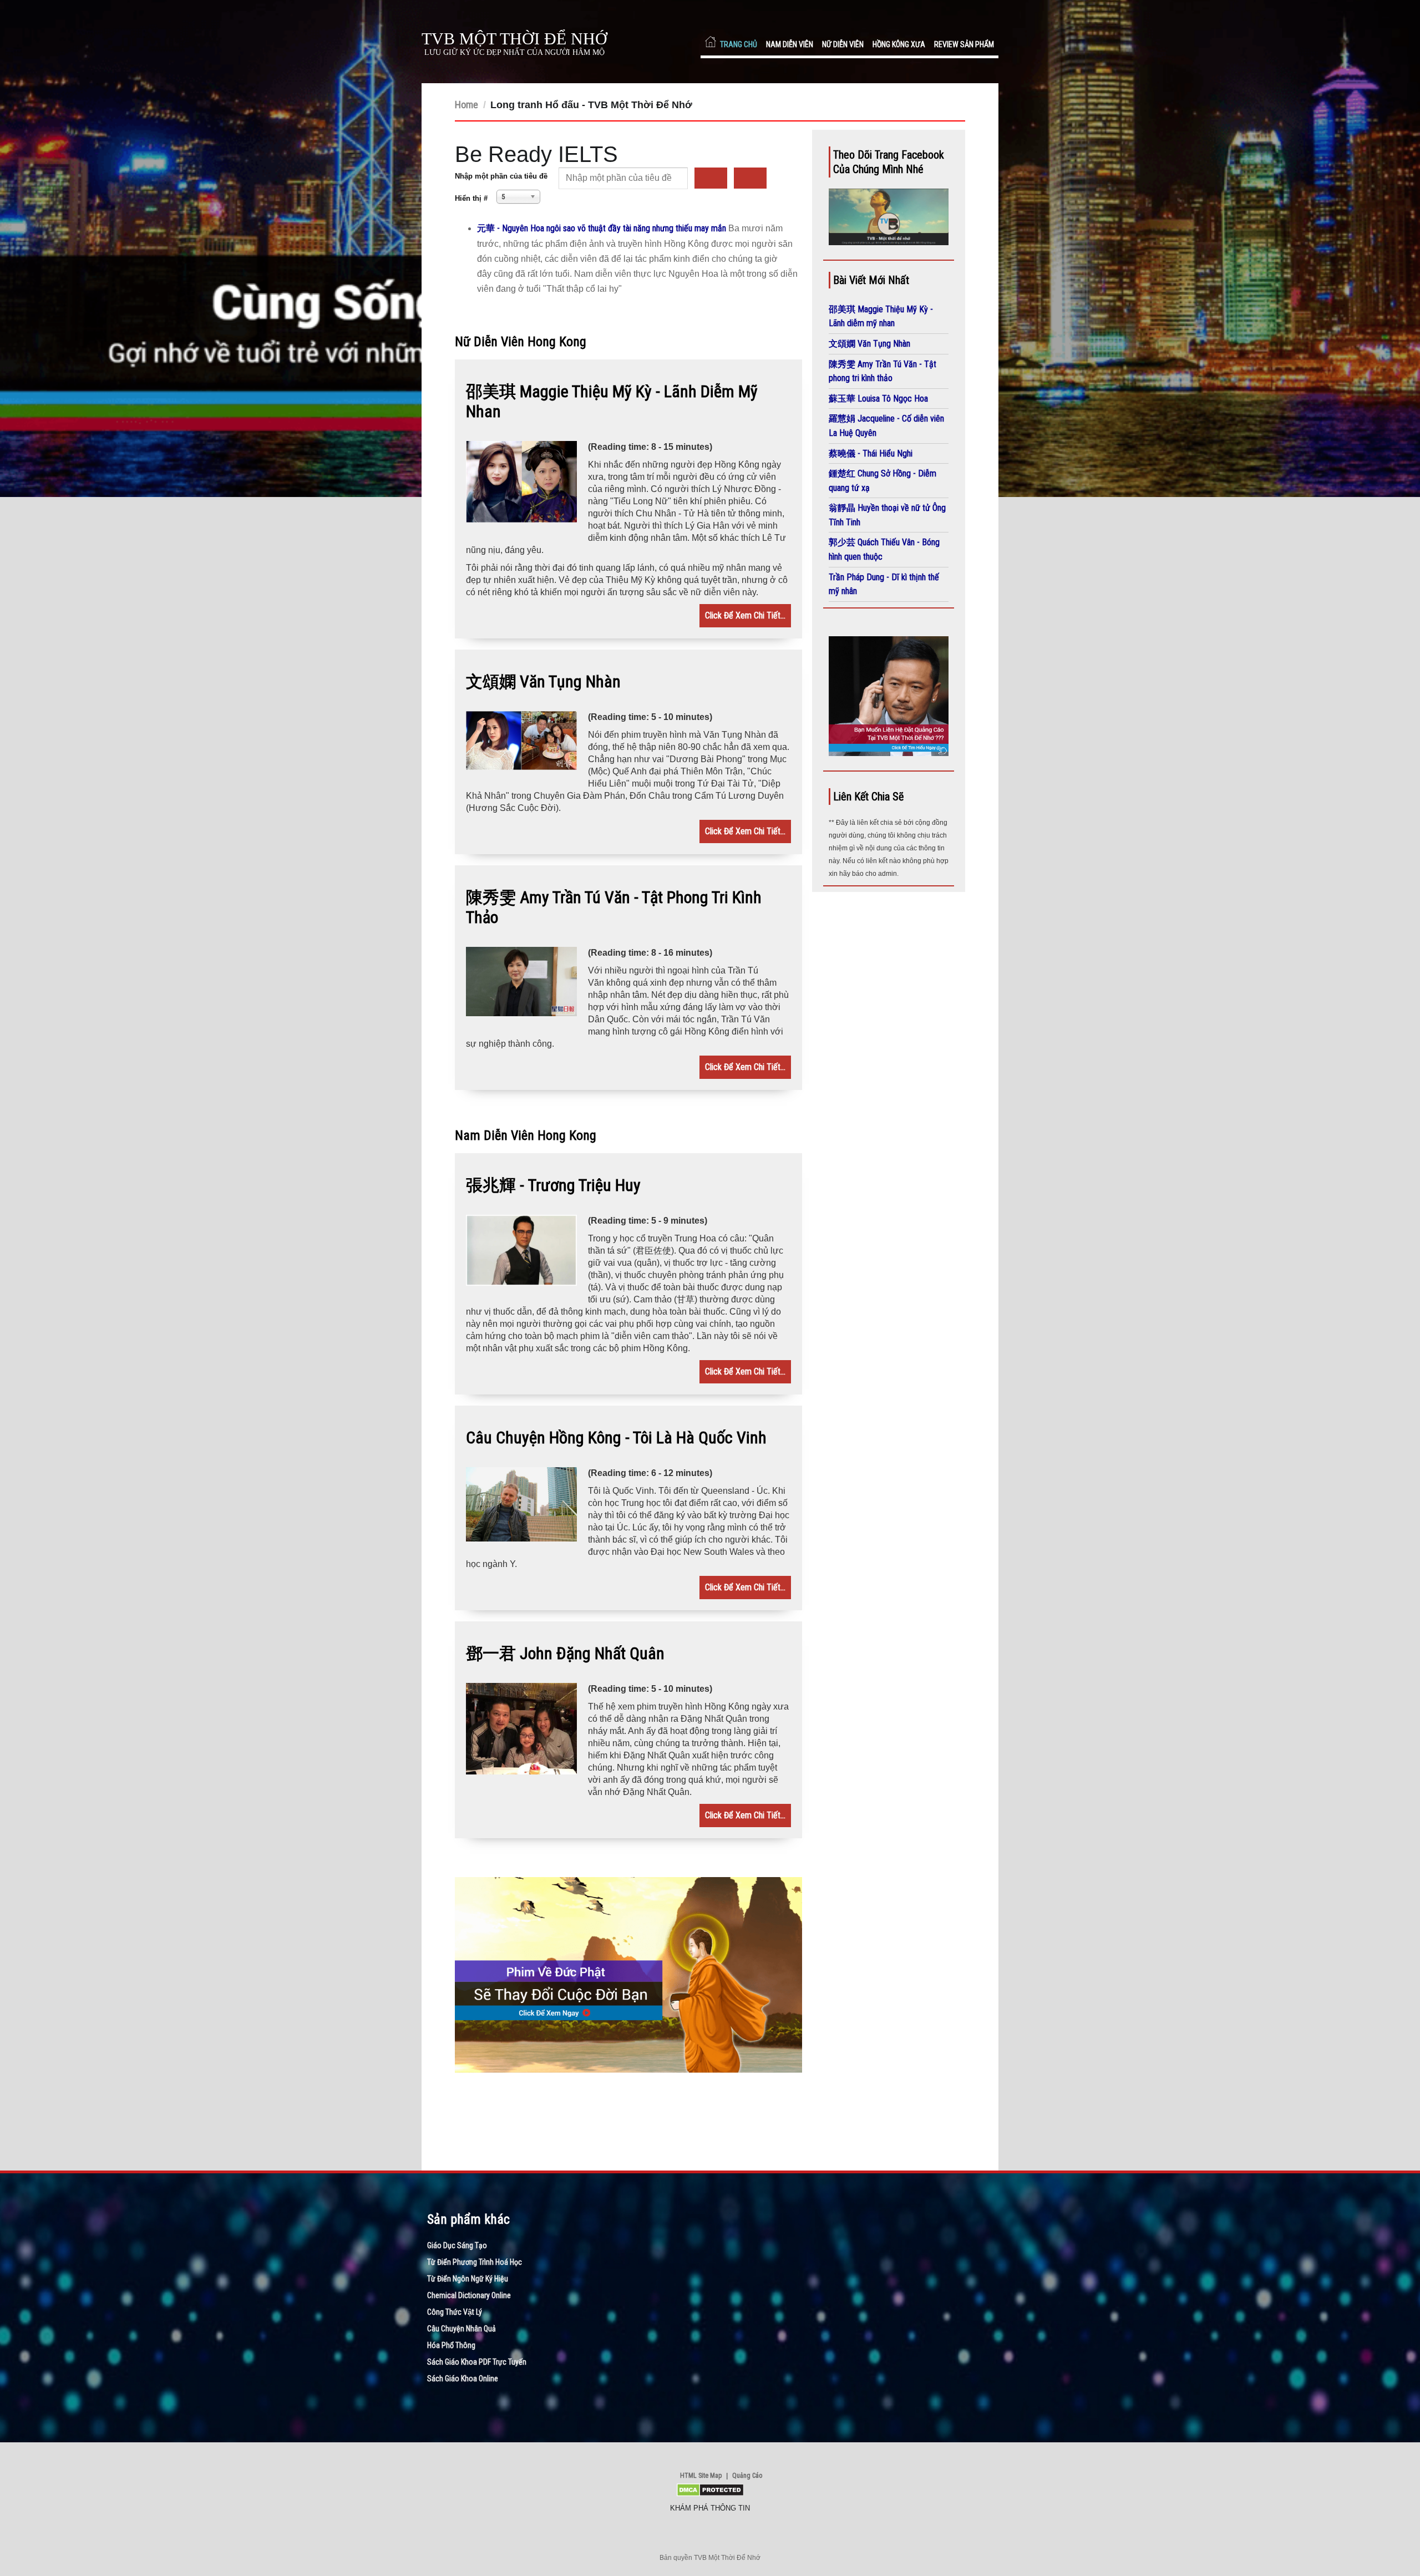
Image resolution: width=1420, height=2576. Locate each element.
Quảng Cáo (747, 2476)
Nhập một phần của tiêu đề (502, 176)
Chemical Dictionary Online (469, 2295)
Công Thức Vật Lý (455, 2312)
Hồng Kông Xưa (899, 44)
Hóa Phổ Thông (451, 2345)
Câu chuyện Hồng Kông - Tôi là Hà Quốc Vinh (616, 1437)
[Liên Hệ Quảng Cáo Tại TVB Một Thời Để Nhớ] (889, 753)
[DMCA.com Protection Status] (710, 2494)
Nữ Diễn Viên (843, 44)
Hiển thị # (471, 198)
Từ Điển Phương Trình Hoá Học (475, 2262)
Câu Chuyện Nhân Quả (461, 2329)
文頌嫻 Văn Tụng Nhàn (543, 681)
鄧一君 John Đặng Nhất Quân (565, 1653)
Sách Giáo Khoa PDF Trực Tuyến (477, 2362)
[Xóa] (750, 178)
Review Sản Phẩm (964, 44)
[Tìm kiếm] (711, 178)
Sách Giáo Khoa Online (463, 2379)
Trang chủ (739, 44)
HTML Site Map (701, 2476)
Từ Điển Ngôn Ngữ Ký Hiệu (468, 2279)
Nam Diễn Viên (790, 44)
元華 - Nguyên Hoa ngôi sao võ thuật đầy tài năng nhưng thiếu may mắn (603, 228)
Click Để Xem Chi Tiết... (745, 615)
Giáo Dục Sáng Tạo (457, 2245)
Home (466, 105)
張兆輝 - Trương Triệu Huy (553, 1185)
